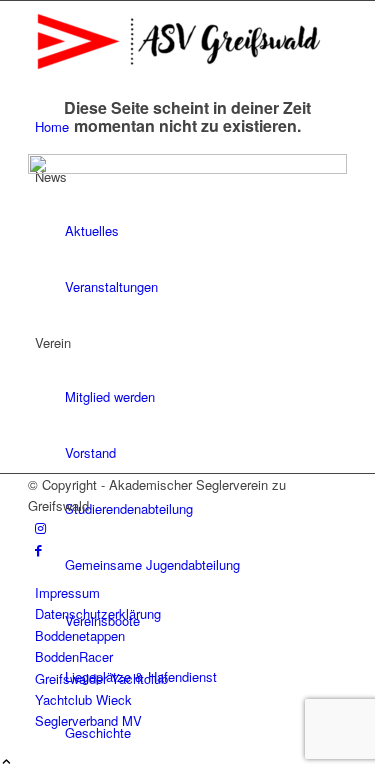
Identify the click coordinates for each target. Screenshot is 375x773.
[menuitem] (206, 733)
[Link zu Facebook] (38, 549)
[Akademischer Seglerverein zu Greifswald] (178, 76)
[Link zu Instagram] (40, 527)
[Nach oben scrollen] (6, 762)
